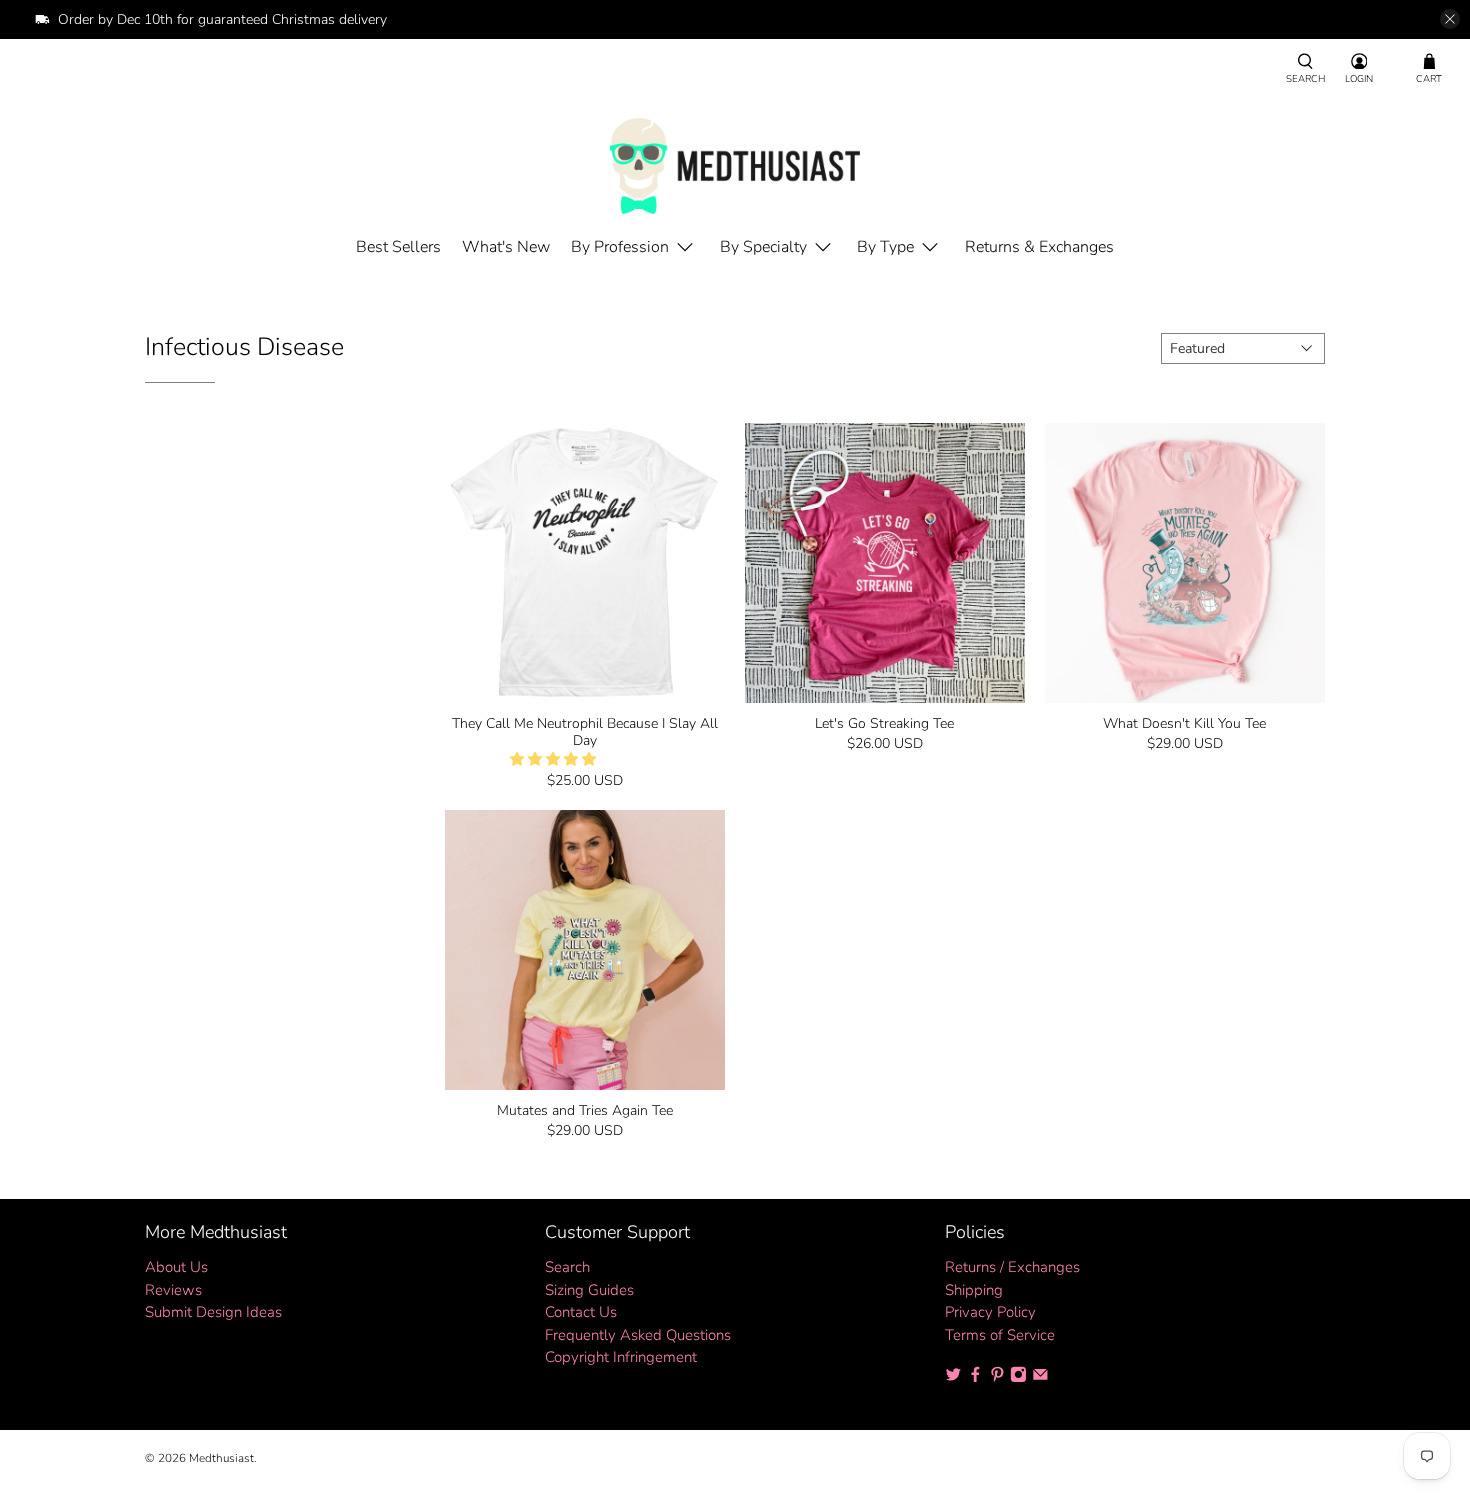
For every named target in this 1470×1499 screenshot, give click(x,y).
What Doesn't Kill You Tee (1184, 723)
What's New (506, 247)
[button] (553, 759)
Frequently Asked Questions (638, 1335)
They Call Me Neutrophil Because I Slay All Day (585, 732)
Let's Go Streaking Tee (884, 723)
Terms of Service (1000, 1335)
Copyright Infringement (621, 1357)
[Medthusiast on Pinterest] (997, 1378)
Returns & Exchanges (1039, 247)
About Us (176, 1267)
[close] (1450, 19)
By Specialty (763, 247)
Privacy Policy (990, 1312)
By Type (885, 247)
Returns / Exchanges (1012, 1267)
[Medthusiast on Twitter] (953, 1378)
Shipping (974, 1290)
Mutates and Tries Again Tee (585, 1110)
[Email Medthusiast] (1040, 1378)
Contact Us (581, 1312)
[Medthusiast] (735, 166)
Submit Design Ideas (213, 1312)
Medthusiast (221, 1458)
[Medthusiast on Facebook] (975, 1378)
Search (567, 1267)
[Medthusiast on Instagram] (1018, 1378)
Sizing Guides (589, 1290)
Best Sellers (398, 247)
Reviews (173, 1290)
